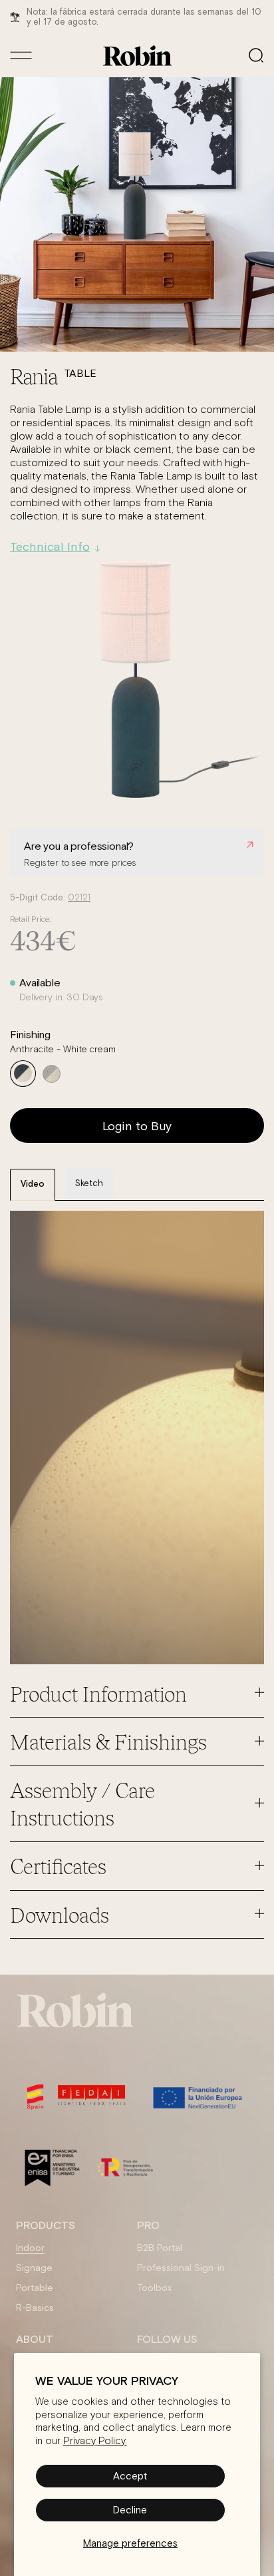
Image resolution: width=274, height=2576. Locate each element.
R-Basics (35, 2308)
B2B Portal (160, 2248)
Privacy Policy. (95, 2441)
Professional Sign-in (181, 2268)
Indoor (30, 2248)
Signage (34, 2268)
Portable (35, 2288)
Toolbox (154, 2288)
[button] (256, 55)
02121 (79, 898)
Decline (130, 2510)
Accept (130, 2476)
